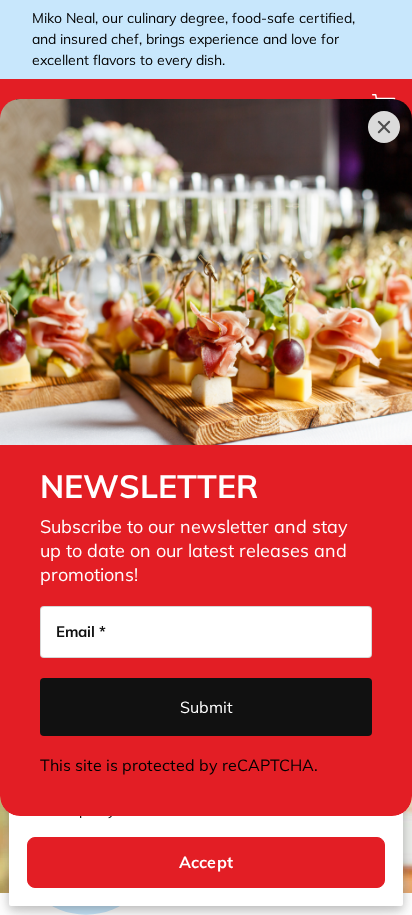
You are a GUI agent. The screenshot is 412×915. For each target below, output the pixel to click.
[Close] (384, 127)
